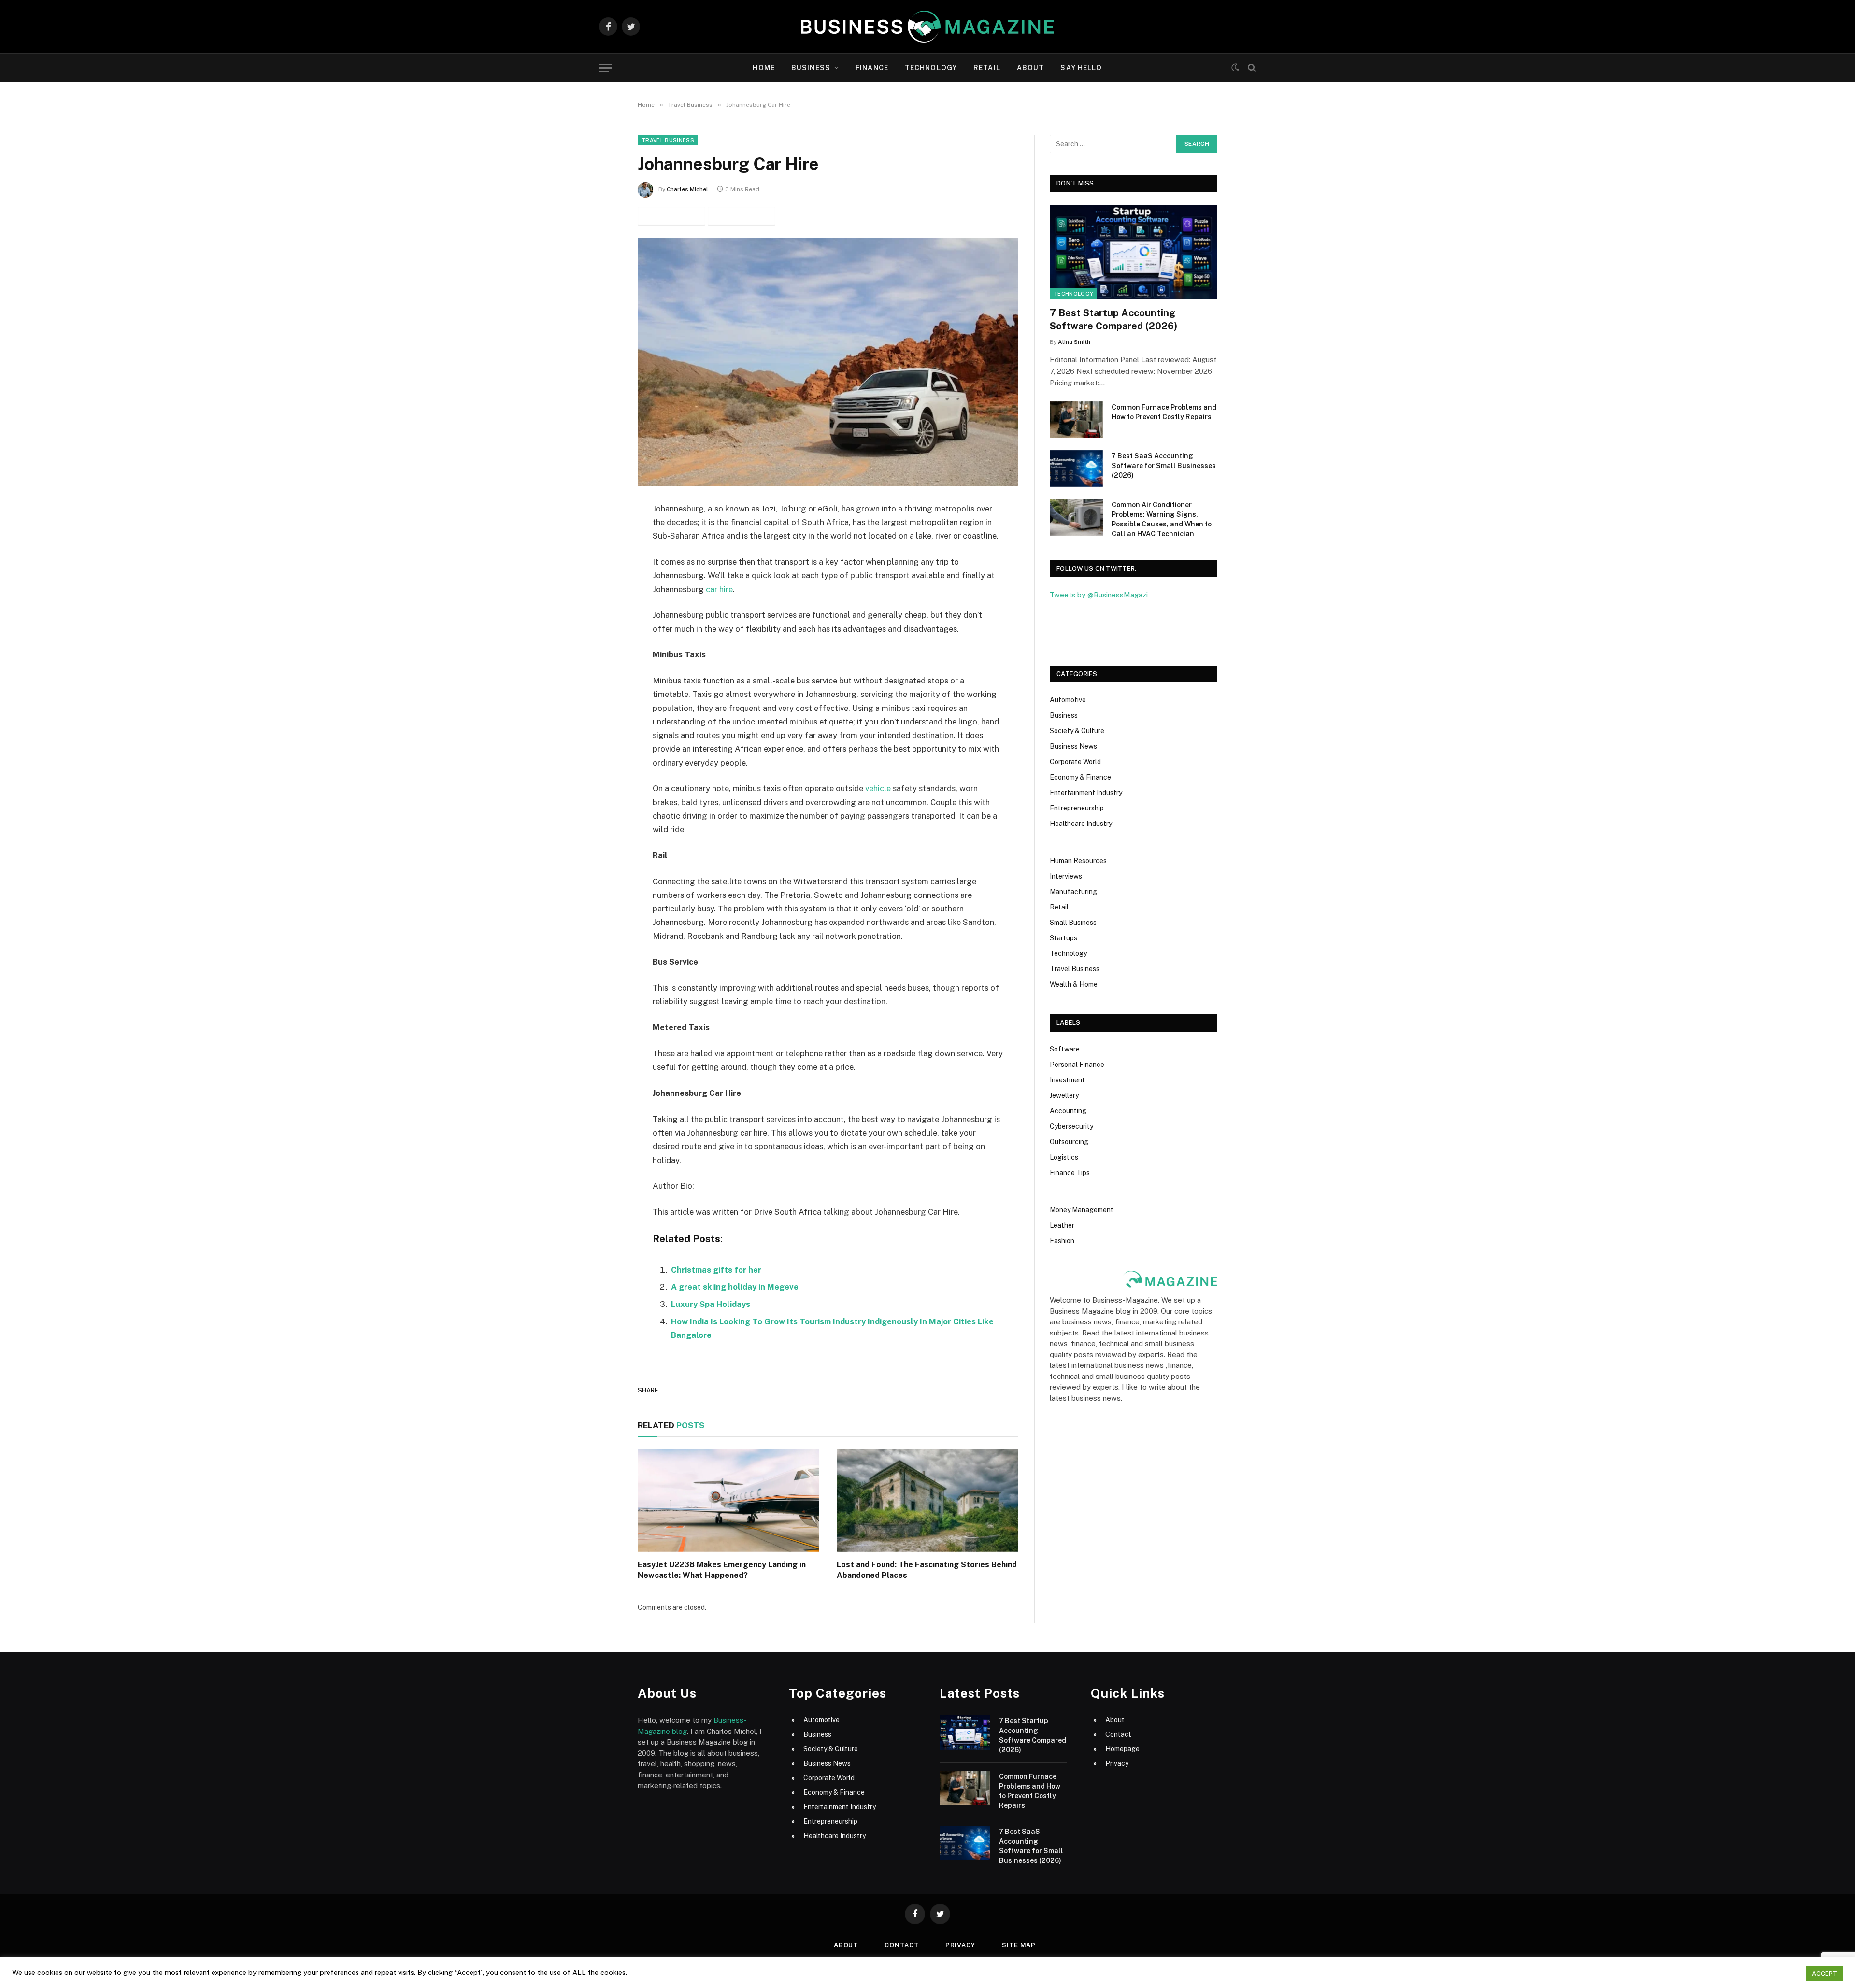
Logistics (1064, 1157)
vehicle (878, 788)
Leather (1062, 1225)
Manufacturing (1073, 892)
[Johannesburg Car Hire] (828, 362)
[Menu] (605, 68)
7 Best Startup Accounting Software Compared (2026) (1113, 319)
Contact (1118, 1734)
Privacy (1117, 1763)
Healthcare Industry (1081, 824)
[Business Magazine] (927, 27)
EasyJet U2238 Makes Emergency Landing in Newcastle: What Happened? (722, 1570)
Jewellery (1064, 1095)
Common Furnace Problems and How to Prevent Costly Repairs (1164, 412)
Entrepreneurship (1077, 808)
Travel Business (668, 140)
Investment (1067, 1080)
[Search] (1251, 68)
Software (1065, 1049)
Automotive (1068, 700)
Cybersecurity (1071, 1126)
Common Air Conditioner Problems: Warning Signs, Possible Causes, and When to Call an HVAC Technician (1162, 519)
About (1031, 68)
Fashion (1062, 1241)
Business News (1073, 746)
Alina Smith (1074, 342)
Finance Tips (1070, 1173)
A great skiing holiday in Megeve (735, 1287)
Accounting (1068, 1111)
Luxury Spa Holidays (711, 1304)
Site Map (1019, 1945)
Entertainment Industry (1086, 793)
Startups (1063, 938)
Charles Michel (687, 189)
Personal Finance (1077, 1065)
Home (763, 68)
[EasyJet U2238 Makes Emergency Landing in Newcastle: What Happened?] (728, 1501)
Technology (931, 68)
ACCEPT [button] (1825, 1974)
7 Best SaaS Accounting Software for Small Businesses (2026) (1164, 466)
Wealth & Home (1074, 984)
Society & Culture (1077, 731)
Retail (987, 68)
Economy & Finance (1080, 777)
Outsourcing (1069, 1142)
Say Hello (1081, 68)
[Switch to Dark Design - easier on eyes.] (1235, 68)
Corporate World (1075, 762)
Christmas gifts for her (716, 1270)
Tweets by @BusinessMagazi (1099, 595)
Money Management (1082, 1210)
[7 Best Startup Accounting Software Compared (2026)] (1134, 252)
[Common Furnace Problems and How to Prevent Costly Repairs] (1076, 420)
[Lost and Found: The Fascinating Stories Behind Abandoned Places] (927, 1501)
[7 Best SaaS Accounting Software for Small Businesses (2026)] (1076, 469)
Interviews (1066, 876)
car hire (718, 589)
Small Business (1073, 923)
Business (811, 68)
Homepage (1122, 1749)
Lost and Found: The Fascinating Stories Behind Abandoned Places (927, 1570)
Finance (872, 68)
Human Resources (1078, 861)
